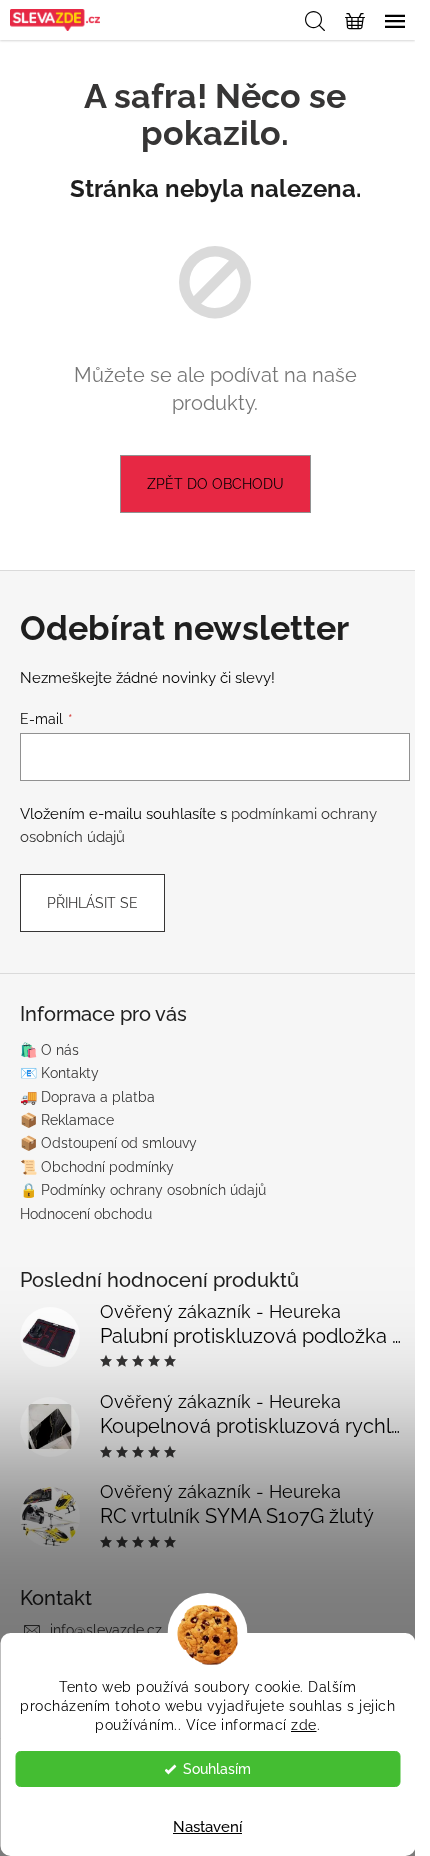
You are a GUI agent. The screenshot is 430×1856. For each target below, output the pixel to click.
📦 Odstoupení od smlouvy (108, 1143)
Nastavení (207, 1827)
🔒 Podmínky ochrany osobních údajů (143, 1190)
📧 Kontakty (59, 1073)
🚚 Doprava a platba (87, 1097)
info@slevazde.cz (106, 1630)
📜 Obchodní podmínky (97, 1167)
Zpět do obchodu (215, 484)
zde (304, 1725)
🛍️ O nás (49, 1050)
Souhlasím (217, 1769)
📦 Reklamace (67, 1120)
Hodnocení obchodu (86, 1214)
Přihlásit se (92, 903)
